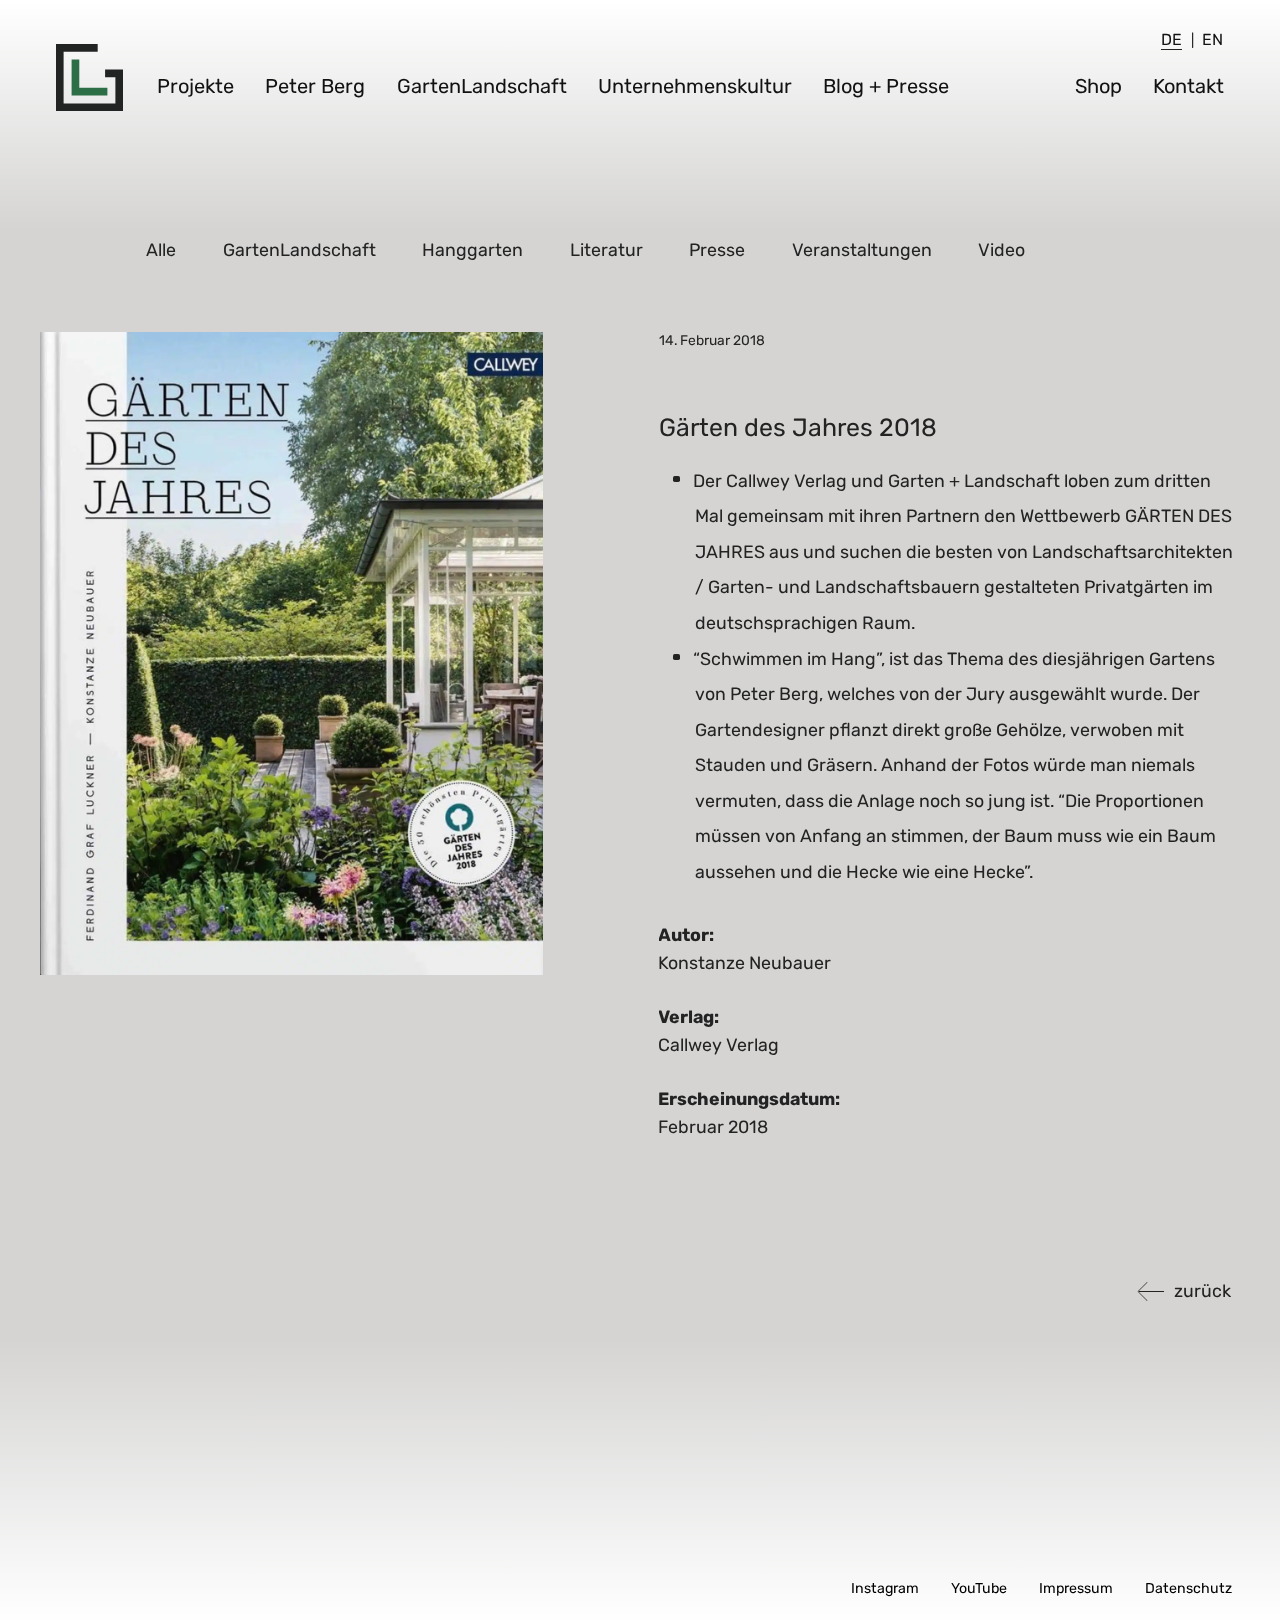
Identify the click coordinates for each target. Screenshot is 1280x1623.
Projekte (195, 86)
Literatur (607, 249)
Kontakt (1188, 86)
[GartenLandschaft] (89, 77)
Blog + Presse (886, 86)
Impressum (1076, 1588)
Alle (162, 249)
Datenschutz (1188, 1588)
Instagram (885, 1588)
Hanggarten (473, 249)
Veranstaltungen (863, 249)
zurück (1202, 1290)
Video (1002, 249)
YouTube (979, 1588)
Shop (1098, 86)
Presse (718, 249)
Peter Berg (315, 86)
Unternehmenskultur (695, 86)
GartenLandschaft (482, 86)
